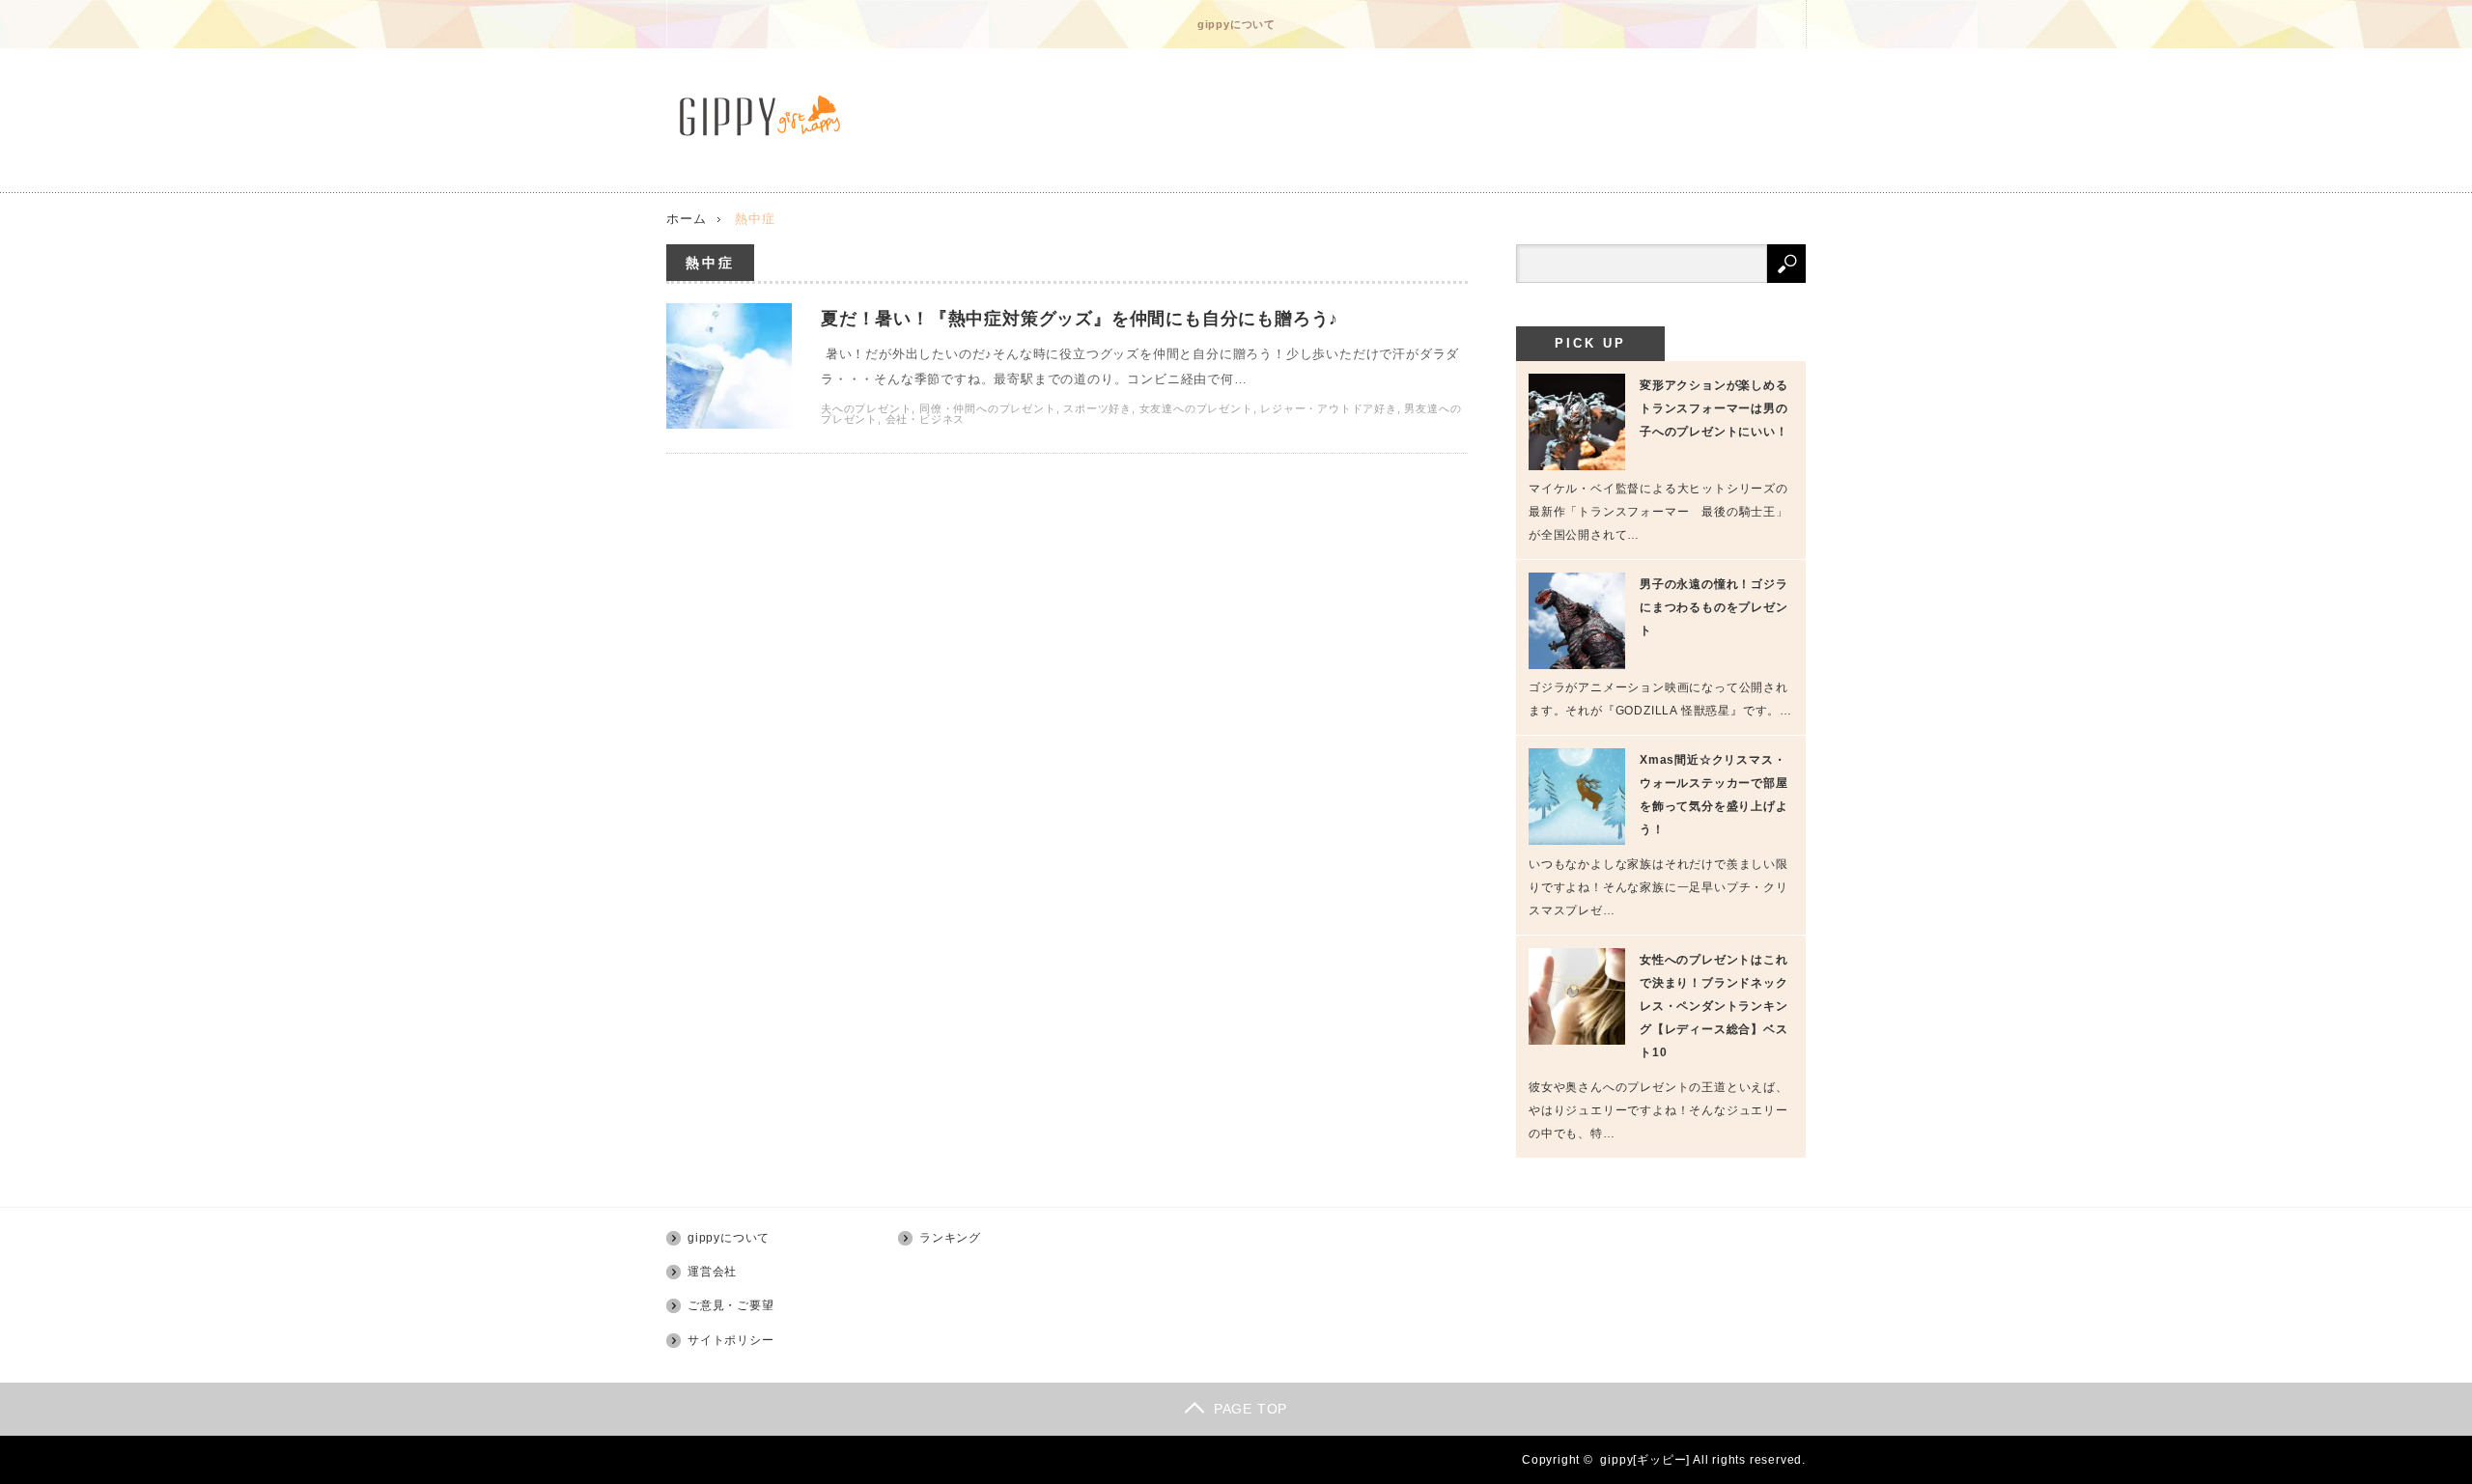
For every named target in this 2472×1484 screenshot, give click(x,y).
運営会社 (712, 1272)
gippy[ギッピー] (1645, 1460)
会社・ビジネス (926, 419)
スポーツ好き (1097, 408)
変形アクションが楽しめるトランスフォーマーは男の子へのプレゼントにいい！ (1714, 408)
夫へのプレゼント (866, 408)
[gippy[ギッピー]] (765, 116)
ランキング (950, 1238)
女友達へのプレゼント (1196, 408)
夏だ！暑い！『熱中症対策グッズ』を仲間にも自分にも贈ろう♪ (1080, 319)
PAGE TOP (1250, 1409)
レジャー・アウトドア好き (1329, 408)
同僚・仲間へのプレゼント (988, 408)
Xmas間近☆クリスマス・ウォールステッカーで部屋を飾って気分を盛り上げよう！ (1714, 795)
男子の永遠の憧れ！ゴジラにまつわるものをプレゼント (1714, 607)
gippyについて (1236, 24)
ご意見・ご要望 (731, 1305)
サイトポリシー (731, 1340)
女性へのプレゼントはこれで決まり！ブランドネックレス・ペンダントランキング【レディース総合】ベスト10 (1714, 1006)
